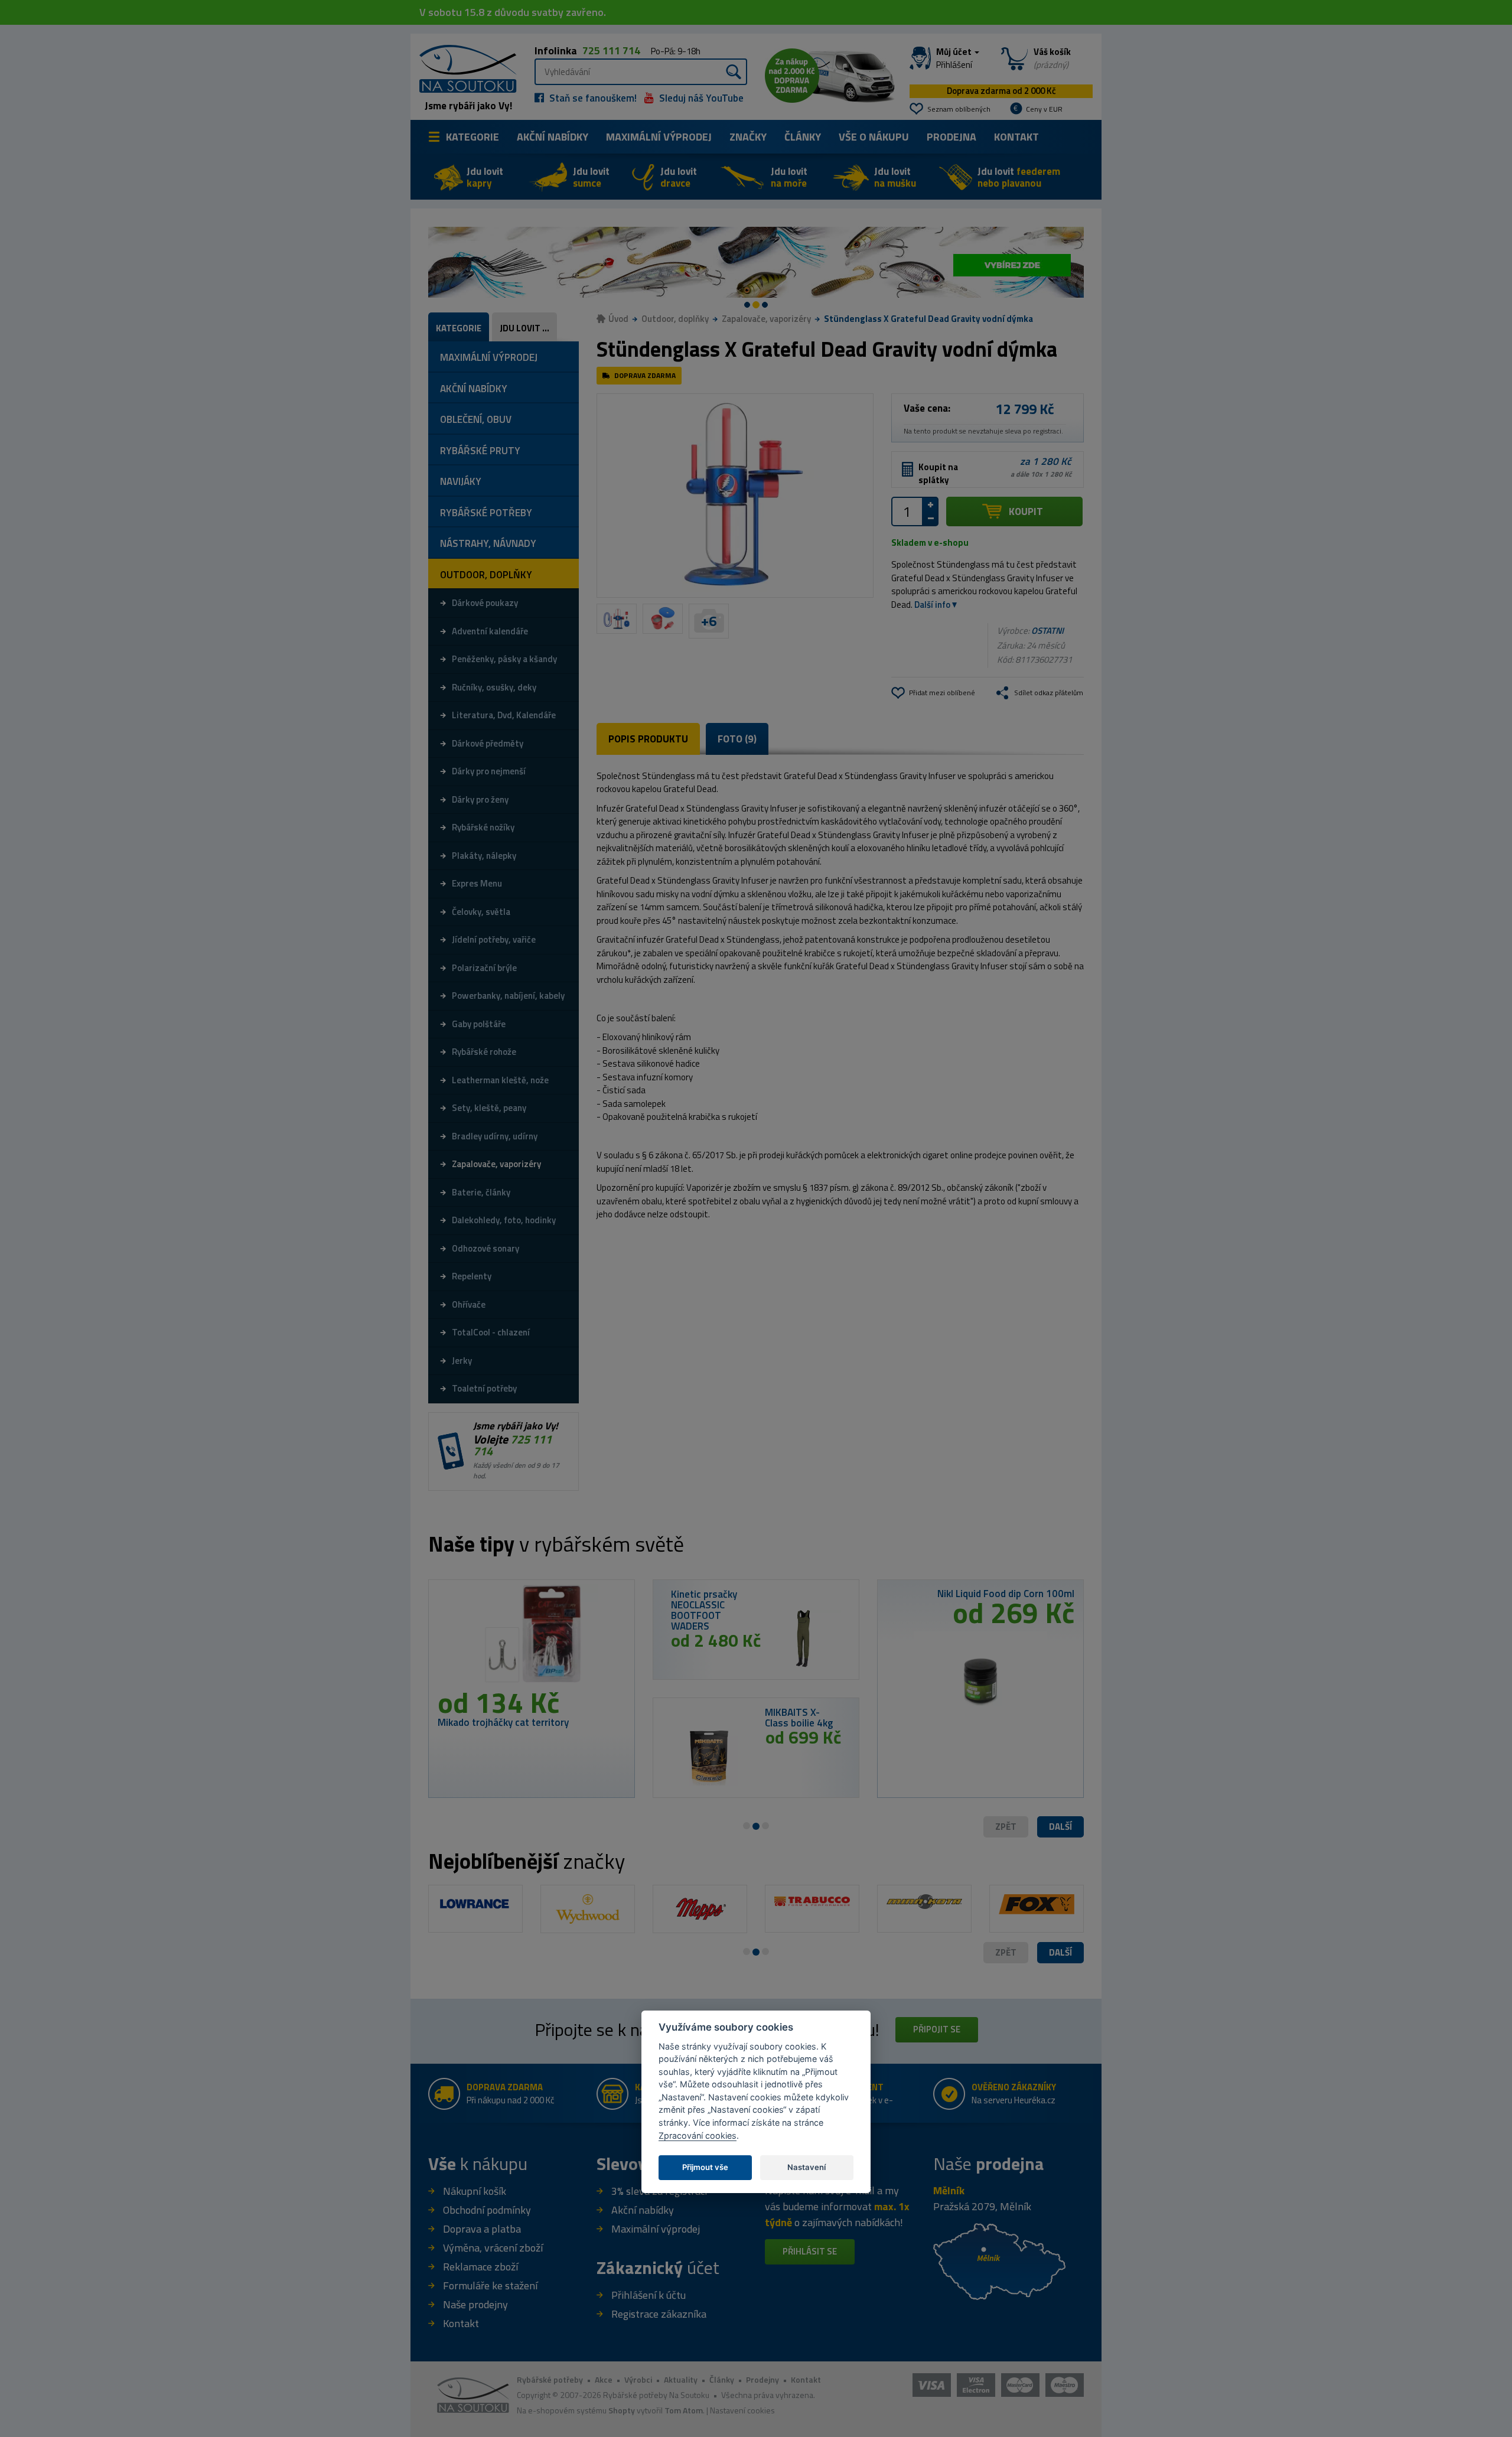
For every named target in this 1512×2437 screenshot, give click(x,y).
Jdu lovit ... (524, 328)
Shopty (622, 2410)
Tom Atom (684, 2410)
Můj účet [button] (955, 58)
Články (803, 137)
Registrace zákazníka (659, 2314)
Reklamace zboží (480, 2267)
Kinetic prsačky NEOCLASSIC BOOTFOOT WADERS (704, 1610)
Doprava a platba (482, 2229)
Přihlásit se (810, 2251)
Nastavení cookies (742, 2410)
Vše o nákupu (874, 137)
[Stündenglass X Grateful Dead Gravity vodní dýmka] (735, 496)
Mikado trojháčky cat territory (503, 1722)
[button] (1060, 1827)
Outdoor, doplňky (675, 319)
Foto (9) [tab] (737, 739)
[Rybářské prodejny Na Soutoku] (999, 2261)
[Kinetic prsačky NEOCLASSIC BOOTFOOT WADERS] (803, 1639)
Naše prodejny (475, 2304)
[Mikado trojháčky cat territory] (532, 1638)
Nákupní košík (475, 2191)
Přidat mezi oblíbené (942, 693)
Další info (932, 605)
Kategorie (472, 137)
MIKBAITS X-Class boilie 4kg (799, 1718)
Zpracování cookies (698, 2135)
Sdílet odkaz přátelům (1049, 693)
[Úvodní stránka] (464, 68)
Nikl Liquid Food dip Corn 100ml (1006, 1594)
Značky (748, 137)
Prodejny (762, 2379)
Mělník (949, 2190)
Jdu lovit (485, 177)
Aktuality (681, 2379)
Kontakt (1016, 137)
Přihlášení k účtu (649, 2295)
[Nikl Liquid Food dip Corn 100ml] (980, 1677)
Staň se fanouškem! (592, 98)
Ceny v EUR (1044, 109)
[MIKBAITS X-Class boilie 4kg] (709, 1757)
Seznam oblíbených (959, 109)
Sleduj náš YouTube (700, 98)
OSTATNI (1047, 631)
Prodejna (951, 137)
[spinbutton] (907, 511)
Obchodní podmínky (487, 2210)
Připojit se (937, 2029)
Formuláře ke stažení (490, 2285)
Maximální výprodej (656, 2229)
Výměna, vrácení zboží (493, 2248)
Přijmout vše (705, 2167)
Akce (604, 2379)
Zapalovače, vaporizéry (766, 319)
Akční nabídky (553, 137)
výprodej (659, 137)
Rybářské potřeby (550, 2379)
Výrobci (638, 2379)
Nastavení (806, 2167)
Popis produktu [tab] (648, 739)
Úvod (618, 319)
